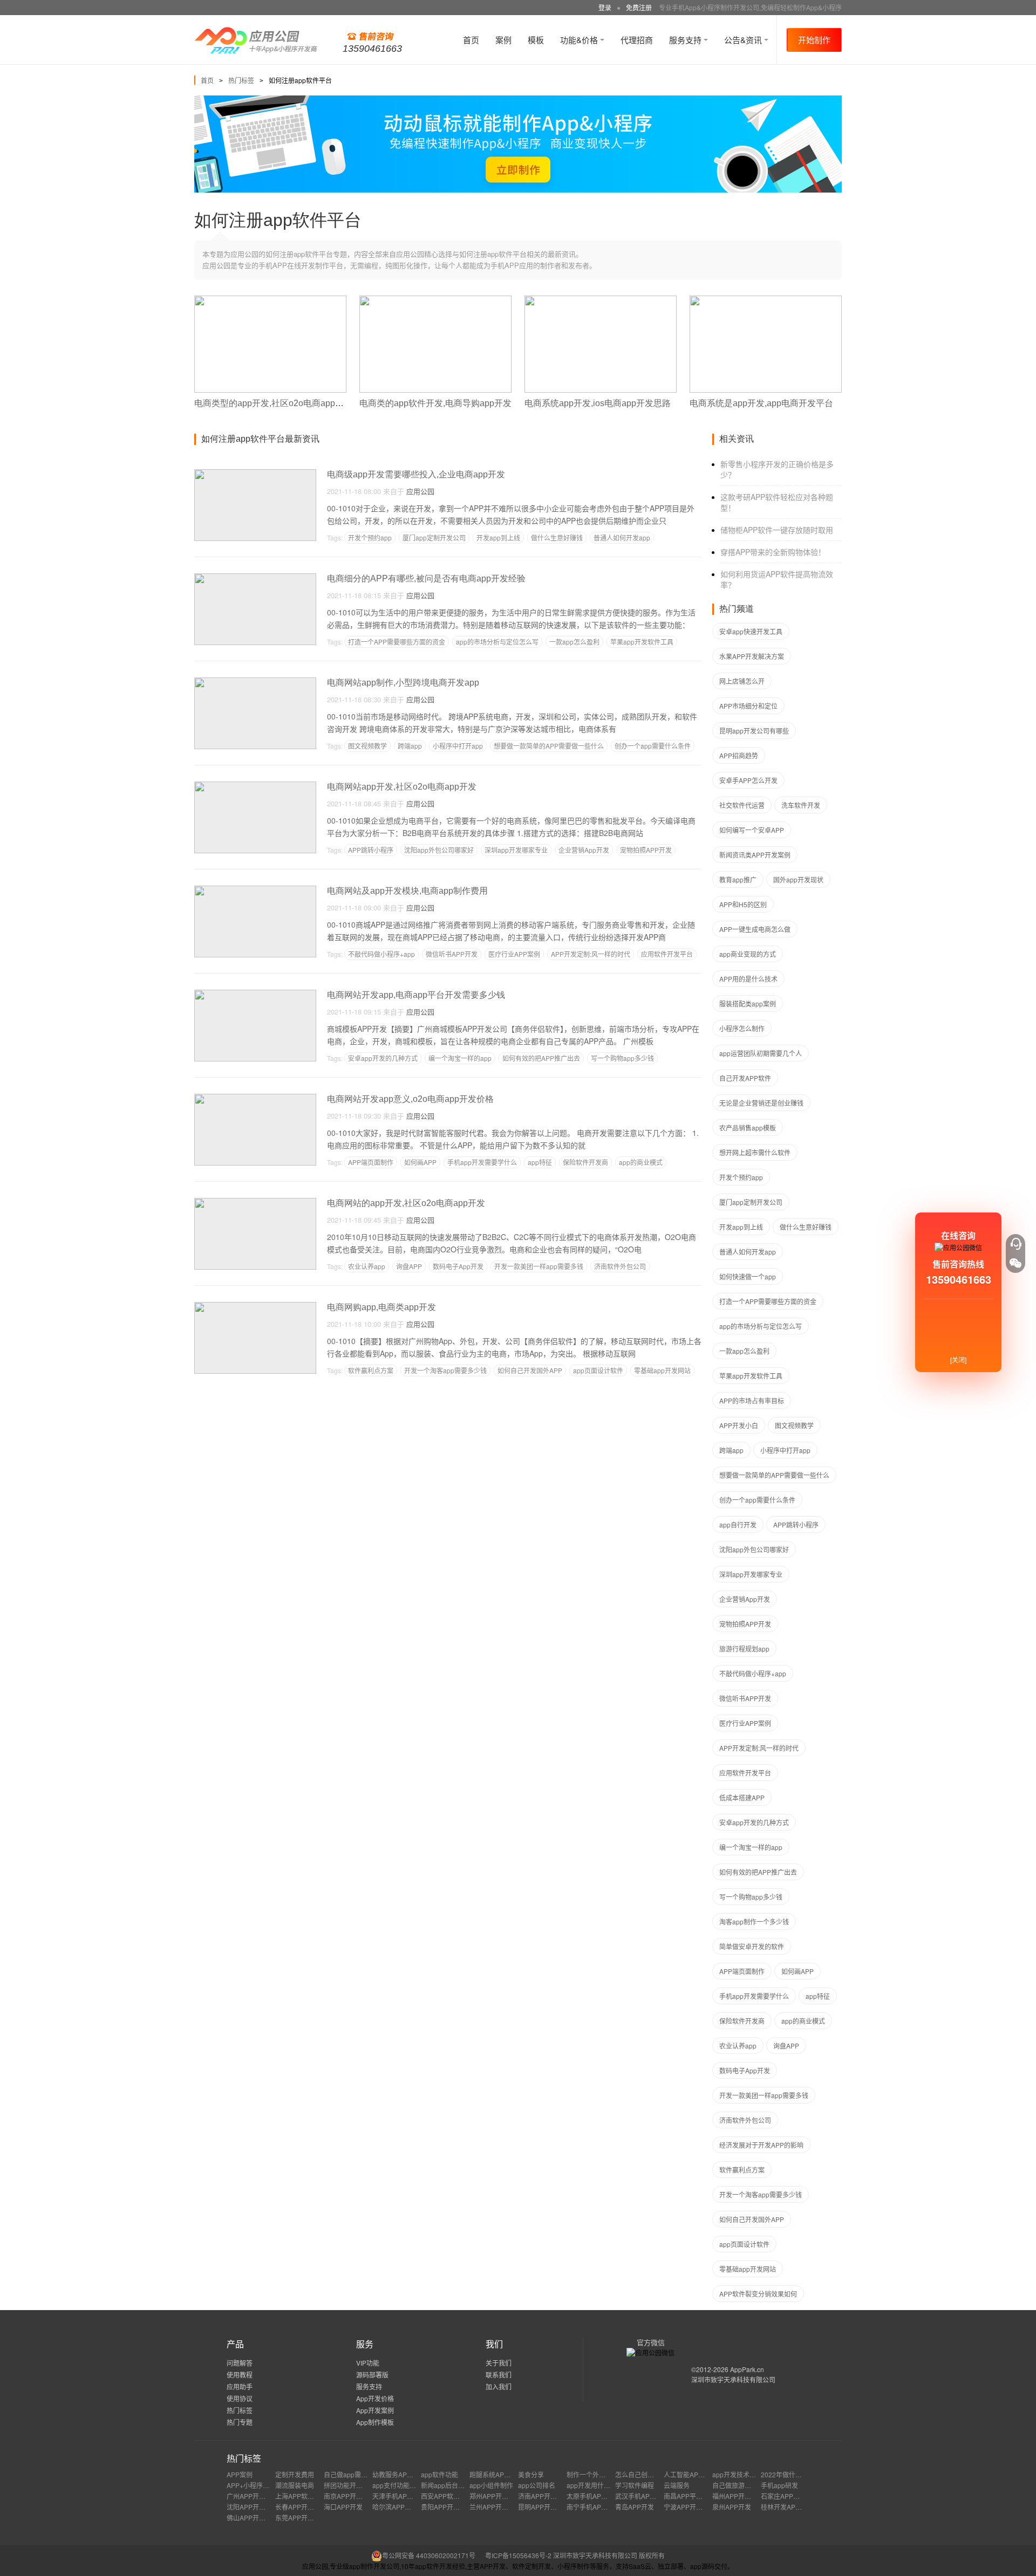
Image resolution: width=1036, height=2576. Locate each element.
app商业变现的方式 (748, 954)
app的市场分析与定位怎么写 (497, 642)
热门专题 (240, 2422)
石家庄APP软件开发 (790, 2496)
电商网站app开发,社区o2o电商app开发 (402, 787)
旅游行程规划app (744, 1649)
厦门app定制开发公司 (434, 537)
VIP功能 (368, 2363)
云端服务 (677, 2485)
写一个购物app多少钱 (622, 1058)
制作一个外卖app (592, 2474)
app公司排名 (537, 2485)
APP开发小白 (739, 1425)
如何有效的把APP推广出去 (541, 1058)
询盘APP (409, 1266)
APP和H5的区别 (743, 904)
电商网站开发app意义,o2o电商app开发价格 (410, 1099)
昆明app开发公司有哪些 (754, 731)
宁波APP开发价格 (690, 2507)
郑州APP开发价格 (495, 2496)
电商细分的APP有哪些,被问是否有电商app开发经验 (426, 578)
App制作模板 (375, 2422)
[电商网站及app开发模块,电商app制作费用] (255, 890)
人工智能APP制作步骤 (696, 2474)
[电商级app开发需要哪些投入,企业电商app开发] (255, 474)
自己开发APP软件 (745, 1078)
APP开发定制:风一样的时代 (591, 954)
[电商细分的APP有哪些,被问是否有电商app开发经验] (255, 578)
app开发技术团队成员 (744, 2474)
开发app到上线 (498, 537)
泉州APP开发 (732, 2507)
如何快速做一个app (748, 1276)
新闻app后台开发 (446, 2485)
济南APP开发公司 (544, 2496)
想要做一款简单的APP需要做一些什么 (549, 746)
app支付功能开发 (397, 2485)
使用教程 (240, 2375)
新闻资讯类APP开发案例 (755, 855)
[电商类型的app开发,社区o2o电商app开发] (270, 300)
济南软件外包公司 (620, 1266)
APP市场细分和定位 (748, 706)
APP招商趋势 (739, 755)
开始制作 (814, 40)
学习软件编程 (635, 2485)
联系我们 (499, 2375)
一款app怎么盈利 (574, 642)
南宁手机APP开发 (592, 2507)
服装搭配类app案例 (748, 1003)
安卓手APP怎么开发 (748, 780)
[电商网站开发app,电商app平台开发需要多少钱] (255, 994)
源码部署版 (372, 2375)
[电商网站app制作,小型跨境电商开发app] (255, 682)
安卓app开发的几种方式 (383, 1058)
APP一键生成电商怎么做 (755, 929)
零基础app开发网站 (662, 1370)
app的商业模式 (641, 1162)
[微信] (1015, 1263)
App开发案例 (375, 2410)
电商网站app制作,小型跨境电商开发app (403, 683)
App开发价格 (375, 2398)
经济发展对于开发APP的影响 (761, 2145)
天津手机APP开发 (398, 2496)
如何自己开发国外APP (530, 1370)
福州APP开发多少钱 (741, 2496)
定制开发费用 (295, 2474)
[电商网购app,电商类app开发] (255, 1307)
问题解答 (240, 2363)
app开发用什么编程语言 (601, 2485)
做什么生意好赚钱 (557, 537)
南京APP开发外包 (350, 2496)
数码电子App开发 (458, 1266)
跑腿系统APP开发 (495, 2474)
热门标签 (241, 80)
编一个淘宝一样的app (460, 1058)
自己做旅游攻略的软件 (745, 2485)
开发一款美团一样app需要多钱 (539, 1266)
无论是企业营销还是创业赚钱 (761, 1103)
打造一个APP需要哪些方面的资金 (397, 642)
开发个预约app (370, 537)
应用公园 (420, 491)
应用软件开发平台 (667, 954)
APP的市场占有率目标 (752, 1400)
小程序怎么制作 (742, 1028)
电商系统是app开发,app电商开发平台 (761, 403)
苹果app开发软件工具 (642, 642)
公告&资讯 (744, 40)
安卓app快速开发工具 (751, 631)
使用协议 (240, 2398)
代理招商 (637, 40)
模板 (536, 40)
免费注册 (639, 7)
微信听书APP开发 (452, 954)
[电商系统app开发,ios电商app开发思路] (601, 300)
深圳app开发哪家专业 (516, 850)
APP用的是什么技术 (748, 979)
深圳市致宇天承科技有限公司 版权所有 (609, 2555)
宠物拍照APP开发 (646, 850)
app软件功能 (439, 2474)
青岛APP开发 (635, 2507)
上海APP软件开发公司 (308, 2496)
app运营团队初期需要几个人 (761, 1053)
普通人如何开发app (622, 537)
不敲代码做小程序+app (381, 954)
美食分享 (531, 2474)
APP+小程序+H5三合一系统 (267, 2485)
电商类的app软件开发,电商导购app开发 (435, 403)
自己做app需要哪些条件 (359, 2474)
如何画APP (420, 1162)
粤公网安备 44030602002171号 (429, 2555)
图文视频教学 (367, 746)
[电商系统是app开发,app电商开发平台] (766, 300)
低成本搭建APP (742, 1797)
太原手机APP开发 (592, 2496)
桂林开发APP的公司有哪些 (800, 2507)
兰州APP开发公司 (495, 2507)
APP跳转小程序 (371, 850)
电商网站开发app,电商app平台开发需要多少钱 (416, 995)
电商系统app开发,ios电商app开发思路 (598, 403)
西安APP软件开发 (447, 2496)
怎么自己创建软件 (641, 2474)
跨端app (410, 746)
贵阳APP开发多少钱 (450, 2507)
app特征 (540, 1162)
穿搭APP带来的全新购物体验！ (773, 552)
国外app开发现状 (798, 879)
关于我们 (499, 2363)
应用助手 (240, 2386)
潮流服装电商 (295, 2485)
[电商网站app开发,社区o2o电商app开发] (255, 786)
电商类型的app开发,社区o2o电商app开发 (273, 403)
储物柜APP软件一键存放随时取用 (777, 530)
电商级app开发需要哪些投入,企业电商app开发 (416, 474)
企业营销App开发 (584, 850)
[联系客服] (1015, 1244)
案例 (503, 40)
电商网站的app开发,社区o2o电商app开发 (406, 1203)
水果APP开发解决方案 (752, 656)
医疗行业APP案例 (514, 954)
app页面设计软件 (598, 1370)
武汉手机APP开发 (641, 2496)
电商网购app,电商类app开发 (381, 1307)
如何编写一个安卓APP (752, 830)
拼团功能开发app (349, 2485)
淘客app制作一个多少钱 (754, 1921)
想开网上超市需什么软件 (755, 1152)
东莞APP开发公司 (301, 2517)
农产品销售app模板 (748, 1128)
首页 (471, 40)
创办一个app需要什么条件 (653, 746)
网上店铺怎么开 (742, 681)
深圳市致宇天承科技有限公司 (733, 2379)
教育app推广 (738, 879)
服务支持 (686, 40)
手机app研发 (779, 2485)
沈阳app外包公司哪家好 (439, 850)
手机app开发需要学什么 (482, 1162)
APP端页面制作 (371, 1162)
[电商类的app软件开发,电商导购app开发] (435, 300)
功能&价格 (580, 40)
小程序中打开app (458, 746)
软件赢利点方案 (371, 1370)
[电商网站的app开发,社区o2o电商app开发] (255, 1203)
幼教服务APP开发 (398, 2474)
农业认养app (367, 1266)
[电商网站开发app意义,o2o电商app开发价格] (255, 1098)
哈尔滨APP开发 (395, 2507)
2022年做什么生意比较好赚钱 (804, 2474)
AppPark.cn (747, 2369)
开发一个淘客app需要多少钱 (445, 1370)
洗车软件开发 (801, 805)
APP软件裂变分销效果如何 (758, 2294)
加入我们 (499, 2386)
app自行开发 (738, 1525)
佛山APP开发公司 (253, 2517)
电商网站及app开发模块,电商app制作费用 (407, 891)
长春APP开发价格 (301, 2507)
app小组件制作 (491, 2485)
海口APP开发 (343, 2507)
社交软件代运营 (742, 805)
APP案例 (240, 2474)
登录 (605, 7)
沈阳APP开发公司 (253, 2507)
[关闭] (958, 1359)
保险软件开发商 (585, 1162)
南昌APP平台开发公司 (696, 2496)
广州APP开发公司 (253, 2496)
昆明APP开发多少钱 (547, 2507)
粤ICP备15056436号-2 (518, 2555)
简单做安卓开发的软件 (752, 1946)
